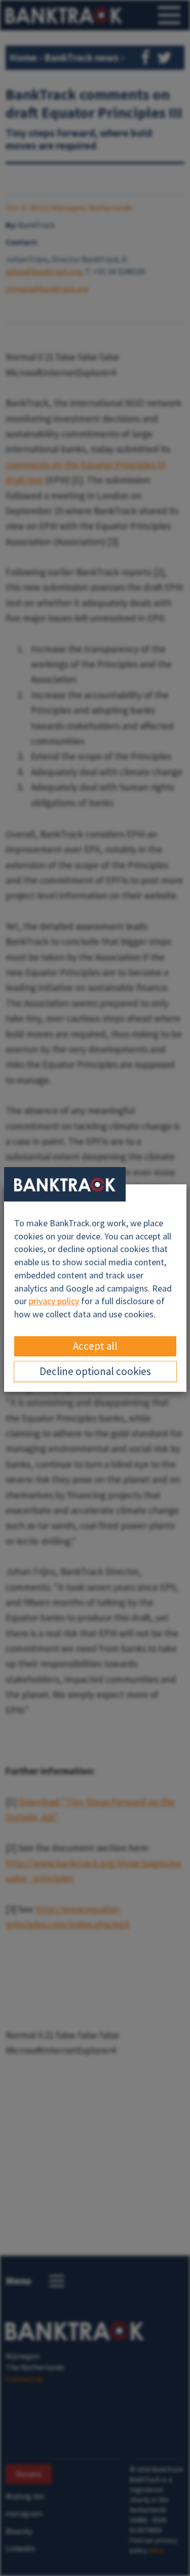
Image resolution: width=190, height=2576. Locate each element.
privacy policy (54, 1301)
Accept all (95, 1346)
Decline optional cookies (95, 1371)
